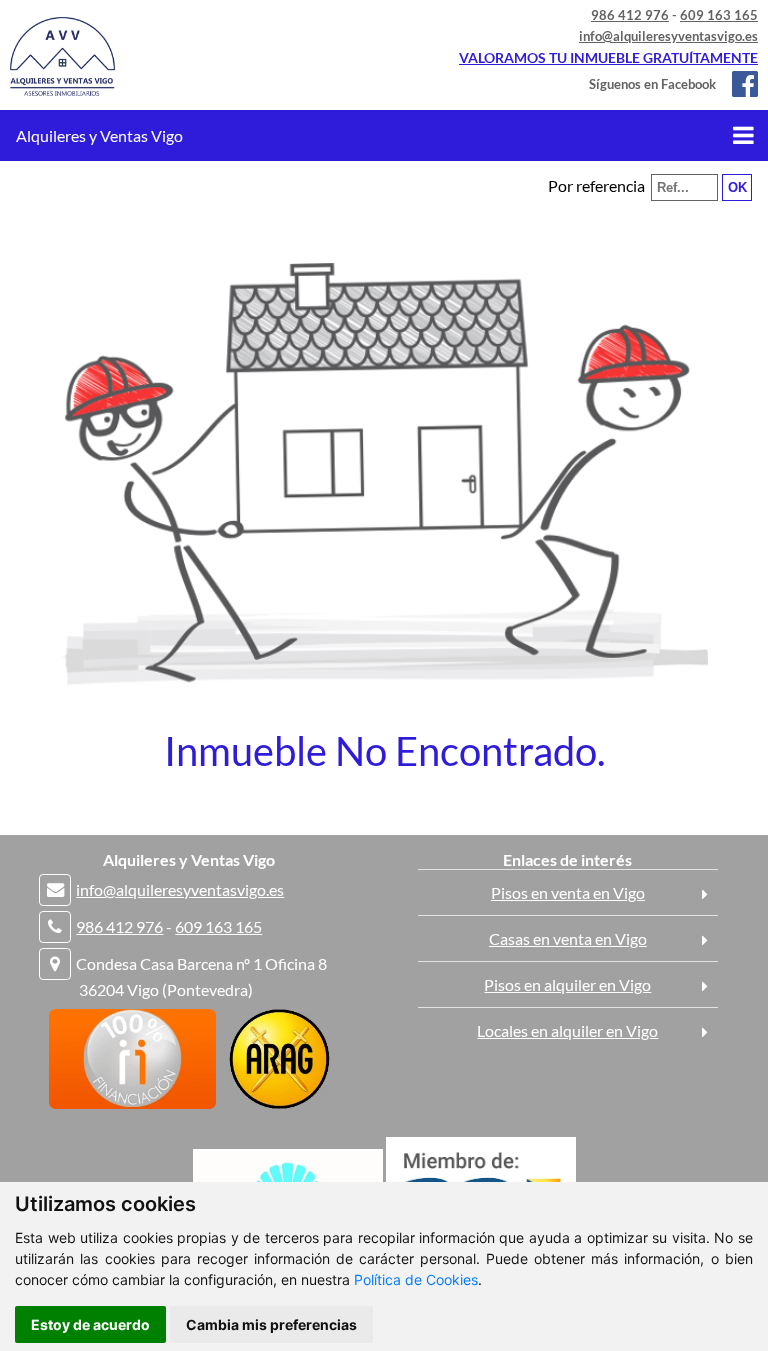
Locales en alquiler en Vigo (567, 1030)
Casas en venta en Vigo (568, 938)
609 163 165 (719, 15)
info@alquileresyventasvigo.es (668, 36)
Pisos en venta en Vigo (568, 892)
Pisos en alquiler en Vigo (567, 984)
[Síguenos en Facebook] (738, 84)
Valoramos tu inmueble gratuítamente (608, 57)
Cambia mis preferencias (271, 1324)
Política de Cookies (416, 1279)
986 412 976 (630, 15)
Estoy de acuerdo (90, 1324)
